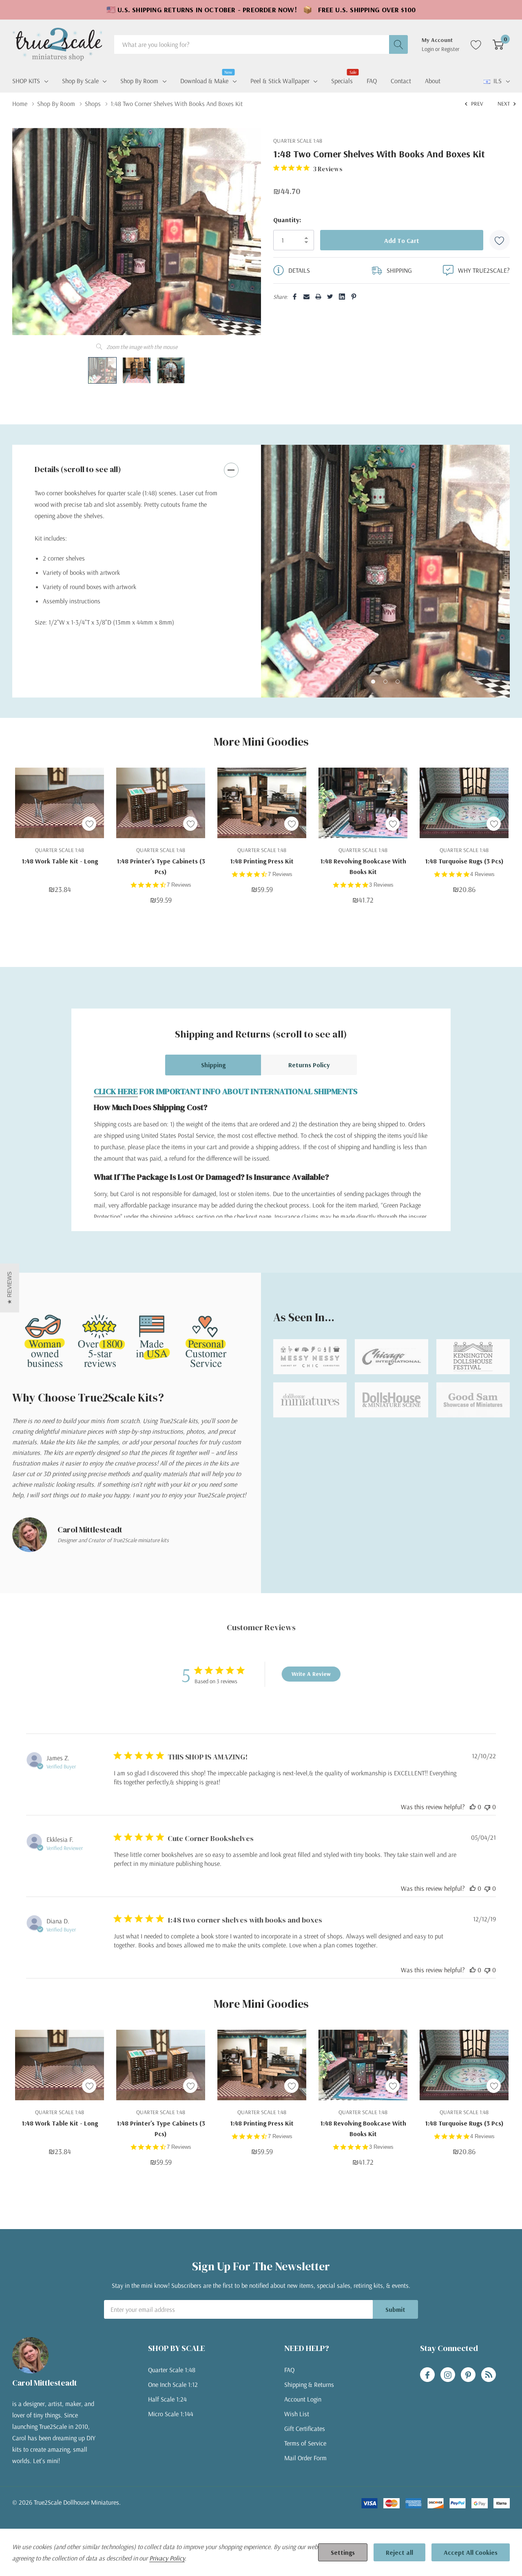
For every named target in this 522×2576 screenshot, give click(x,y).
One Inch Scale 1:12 (173, 2384)
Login (428, 49)
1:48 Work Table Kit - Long (60, 861)
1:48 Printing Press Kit (262, 861)
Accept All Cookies (471, 2552)
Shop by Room (139, 81)
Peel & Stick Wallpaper (280, 81)
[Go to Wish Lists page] (476, 44)
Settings (343, 2552)
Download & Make (204, 80)
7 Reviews (179, 885)
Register (450, 49)
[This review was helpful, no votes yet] (473, 1807)
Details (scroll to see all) (78, 469)
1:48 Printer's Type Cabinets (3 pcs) (161, 866)
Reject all (399, 2552)
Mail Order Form (305, 2458)
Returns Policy (309, 1065)
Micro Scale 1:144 (171, 2414)
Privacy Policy (167, 2558)
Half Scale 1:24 (167, 2399)
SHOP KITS (26, 81)
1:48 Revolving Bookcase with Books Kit (363, 866)
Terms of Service (305, 2443)
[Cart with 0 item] (498, 44)
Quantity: (287, 220)
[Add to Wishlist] (500, 240)
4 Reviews (482, 874)
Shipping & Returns (309, 2384)
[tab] (373, 682)
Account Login (303, 2399)
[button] (10, 1288)
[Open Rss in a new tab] (489, 2375)
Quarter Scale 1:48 (172, 2370)
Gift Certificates (305, 2428)
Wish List (297, 2414)
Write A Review (311, 1674)
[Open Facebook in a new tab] (427, 2375)
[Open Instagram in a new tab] (448, 2375)
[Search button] (398, 44)
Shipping (213, 1065)
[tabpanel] (385, 571)
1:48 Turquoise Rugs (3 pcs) (464, 861)
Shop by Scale (80, 81)
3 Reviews (381, 885)
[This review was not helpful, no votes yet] (487, 1807)
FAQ (289, 2370)
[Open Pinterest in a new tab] (468, 2375)
